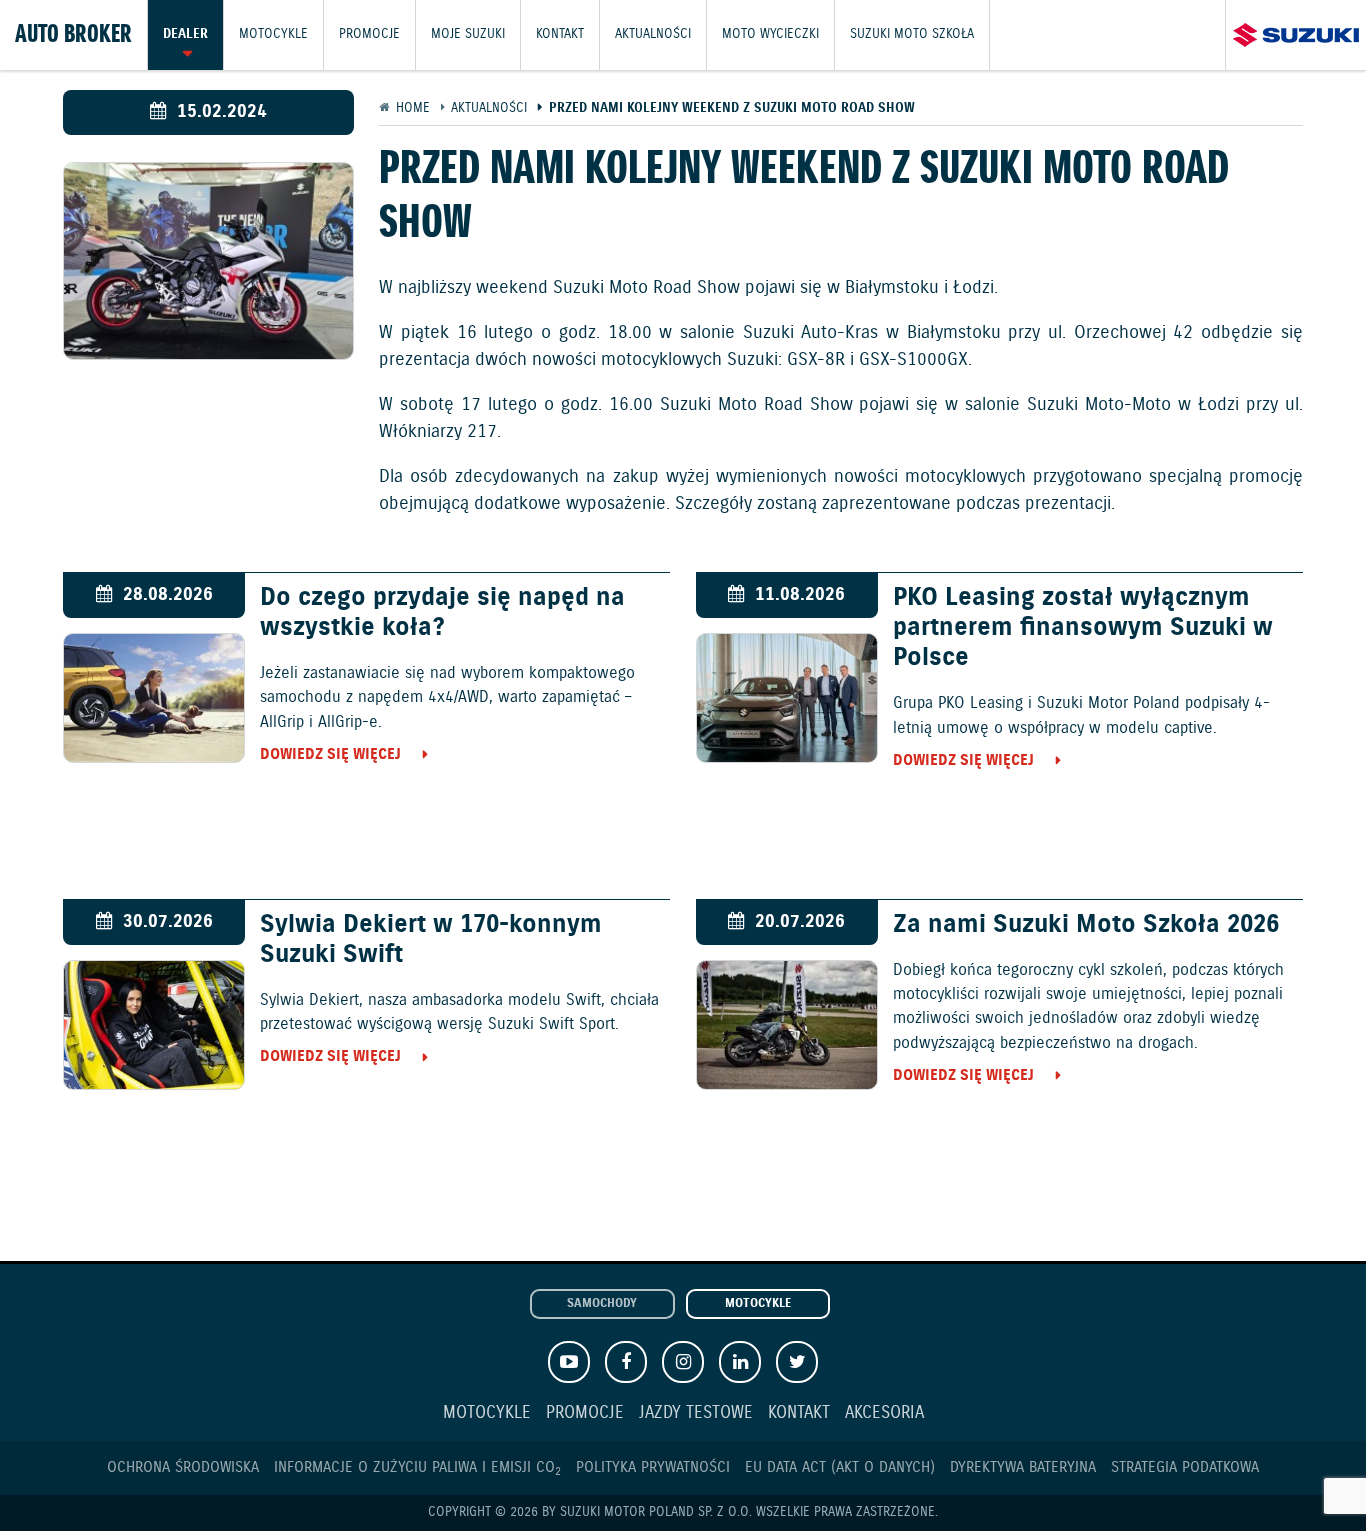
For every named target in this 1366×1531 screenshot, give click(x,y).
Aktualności (653, 34)
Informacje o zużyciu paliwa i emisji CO (417, 1467)
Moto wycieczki (770, 34)
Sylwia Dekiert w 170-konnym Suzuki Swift (431, 940)
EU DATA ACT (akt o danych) (840, 1467)
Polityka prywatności (653, 1467)
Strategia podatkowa (1185, 1467)
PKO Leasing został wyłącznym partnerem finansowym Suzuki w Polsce (1083, 628)
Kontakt (560, 34)
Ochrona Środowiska (183, 1467)
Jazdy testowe (696, 1413)
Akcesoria (884, 1413)
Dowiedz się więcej (330, 754)
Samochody (602, 1304)
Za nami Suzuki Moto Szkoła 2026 (1086, 925)
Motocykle (273, 34)
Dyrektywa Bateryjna (1023, 1467)
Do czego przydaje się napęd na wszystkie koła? (442, 613)
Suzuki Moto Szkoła (912, 34)
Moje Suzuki (468, 34)
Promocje (369, 34)
